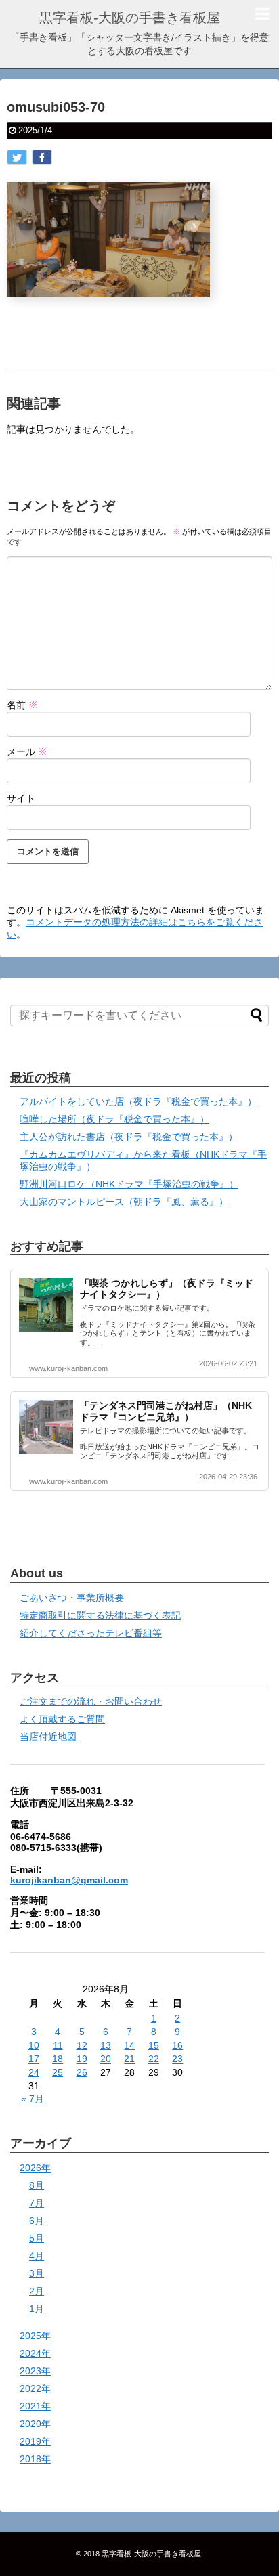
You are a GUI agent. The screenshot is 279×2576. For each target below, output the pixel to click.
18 (58, 2059)
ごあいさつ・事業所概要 (72, 1598)
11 (58, 2045)
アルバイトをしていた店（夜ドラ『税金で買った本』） (138, 1101)
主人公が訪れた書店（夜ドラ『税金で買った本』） (129, 1137)
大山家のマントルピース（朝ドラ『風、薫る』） (124, 1202)
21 (129, 2059)
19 (82, 2059)
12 (82, 2045)
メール (27, 751)
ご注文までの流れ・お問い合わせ (91, 1701)
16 (177, 2045)
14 (129, 2045)
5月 (37, 2238)
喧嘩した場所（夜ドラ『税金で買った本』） (114, 1119)
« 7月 (33, 2099)
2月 (37, 2291)
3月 (37, 2273)
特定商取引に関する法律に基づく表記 (100, 1615)
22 (154, 2059)
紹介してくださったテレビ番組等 (91, 1633)
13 (106, 2045)
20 (106, 2059)
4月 (37, 2256)
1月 (37, 2309)
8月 (37, 2185)
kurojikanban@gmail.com (69, 1880)
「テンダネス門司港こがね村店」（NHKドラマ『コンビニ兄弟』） (166, 1411)
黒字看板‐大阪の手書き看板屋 (130, 18)
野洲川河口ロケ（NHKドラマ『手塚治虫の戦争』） (129, 1184)
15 (154, 2045)
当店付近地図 (48, 1737)
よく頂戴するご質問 (62, 1719)
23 (177, 2059)
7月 (37, 2203)
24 (34, 2072)
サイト (21, 798)
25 (58, 2072)
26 (82, 2072)
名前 (22, 705)
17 (34, 2059)
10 (34, 2045)
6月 (37, 2221)
